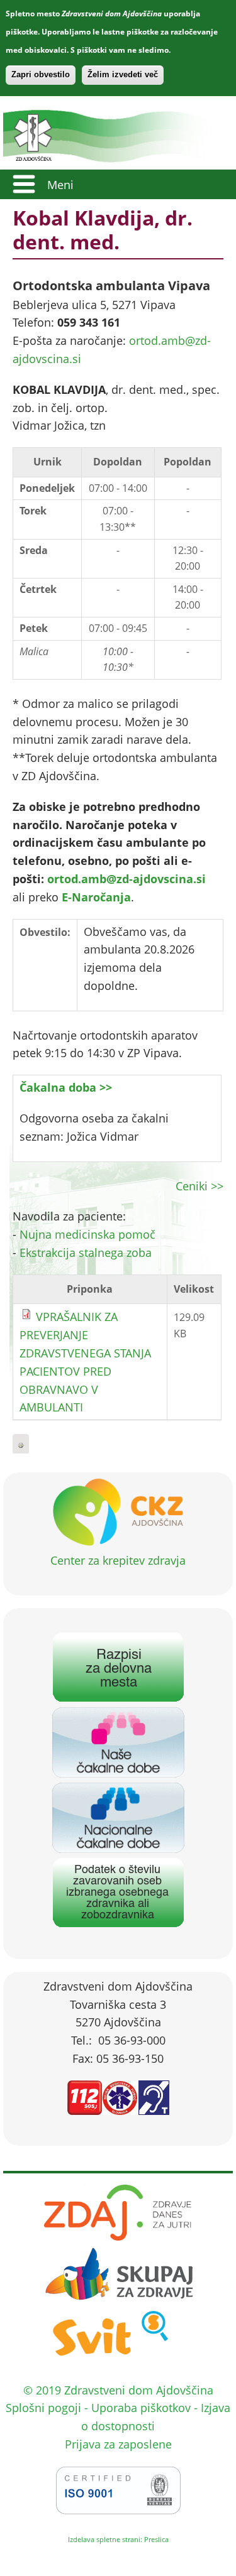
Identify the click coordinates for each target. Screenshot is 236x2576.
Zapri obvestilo (41, 74)
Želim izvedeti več (123, 74)
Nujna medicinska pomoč (87, 1234)
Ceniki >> (199, 1186)
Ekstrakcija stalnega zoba (86, 1253)
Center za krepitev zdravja (118, 1560)
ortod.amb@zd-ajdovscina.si (126, 879)
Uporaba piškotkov (141, 2408)
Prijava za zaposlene (118, 2444)
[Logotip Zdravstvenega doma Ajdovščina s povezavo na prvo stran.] (113, 160)
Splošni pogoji (43, 2408)
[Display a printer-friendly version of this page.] (21, 1444)
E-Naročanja (96, 897)
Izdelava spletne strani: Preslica (118, 2539)
